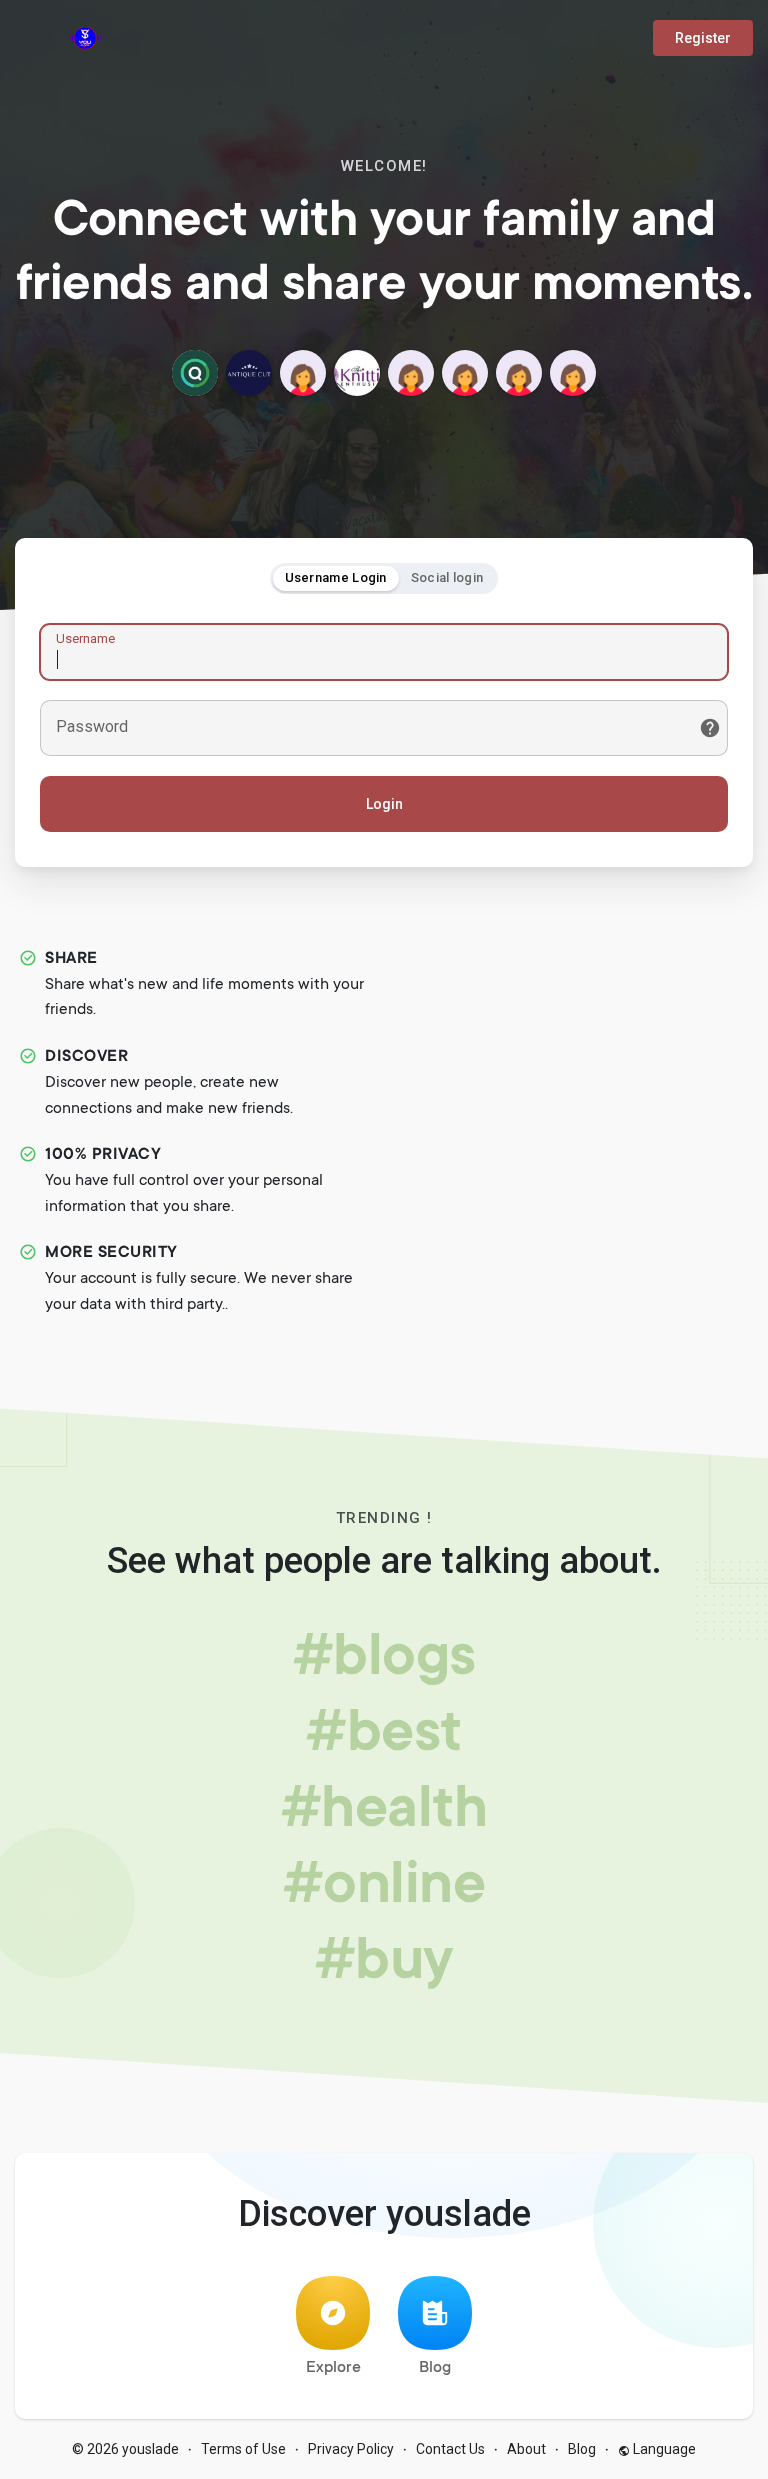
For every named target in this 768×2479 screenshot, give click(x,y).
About (526, 2449)
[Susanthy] (465, 373)
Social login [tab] (447, 577)
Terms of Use (243, 2449)
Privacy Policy (351, 2449)
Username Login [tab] (336, 577)
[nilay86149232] (303, 373)
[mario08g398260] (411, 373)
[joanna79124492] (573, 373)
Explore (333, 2368)
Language (663, 2449)
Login (384, 804)
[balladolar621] (519, 373)
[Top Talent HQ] (195, 373)
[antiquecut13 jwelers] (249, 373)
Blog (435, 2368)
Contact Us (450, 2449)
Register (703, 38)
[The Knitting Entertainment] (357, 373)
